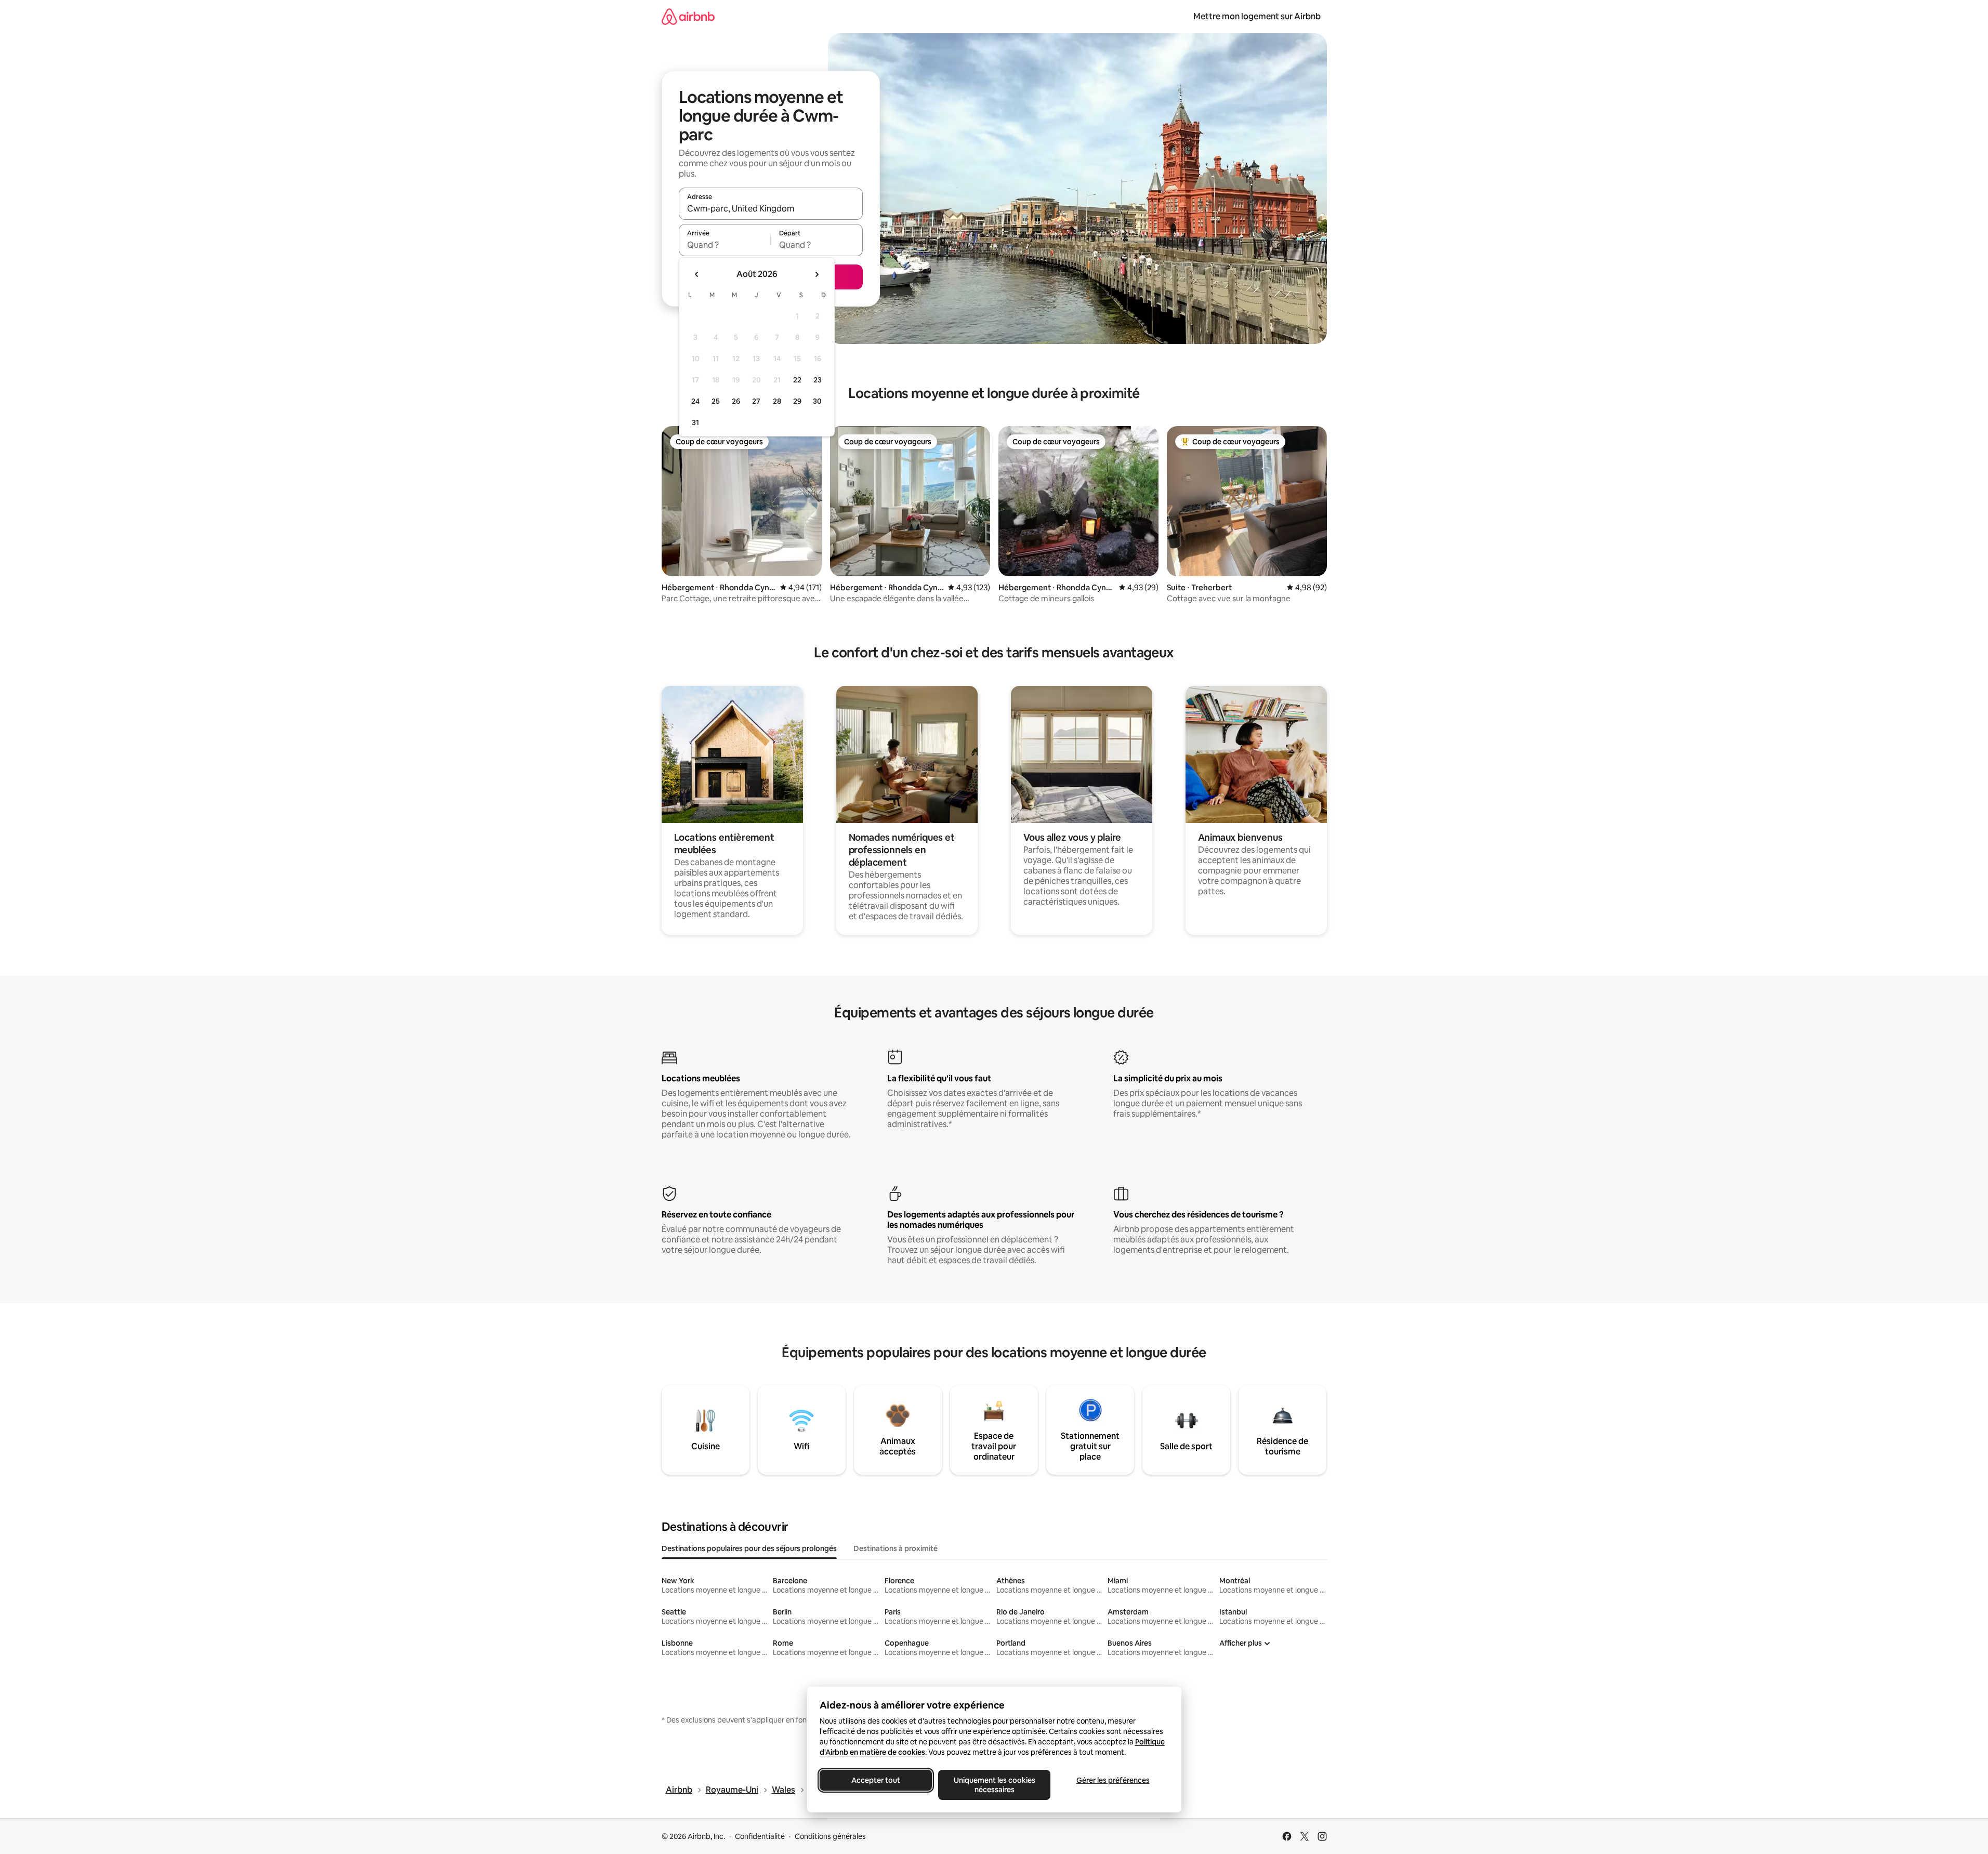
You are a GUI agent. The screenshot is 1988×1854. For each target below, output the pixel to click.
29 (797, 401)
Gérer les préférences (1113, 1780)
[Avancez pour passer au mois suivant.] (817, 274)
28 (777, 401)
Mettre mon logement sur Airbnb (1257, 16)
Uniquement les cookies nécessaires (994, 1785)
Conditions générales (830, 1836)
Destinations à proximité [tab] (896, 1548)
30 (817, 401)
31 (695, 422)
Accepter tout (876, 1780)
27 (756, 401)
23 (818, 380)
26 (736, 401)
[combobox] (771, 208)
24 (695, 401)
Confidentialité (760, 1836)
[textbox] (725, 245)
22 (797, 380)
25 (716, 401)
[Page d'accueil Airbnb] (688, 16)
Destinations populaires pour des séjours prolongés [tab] (749, 1548)
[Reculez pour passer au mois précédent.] (697, 274)
